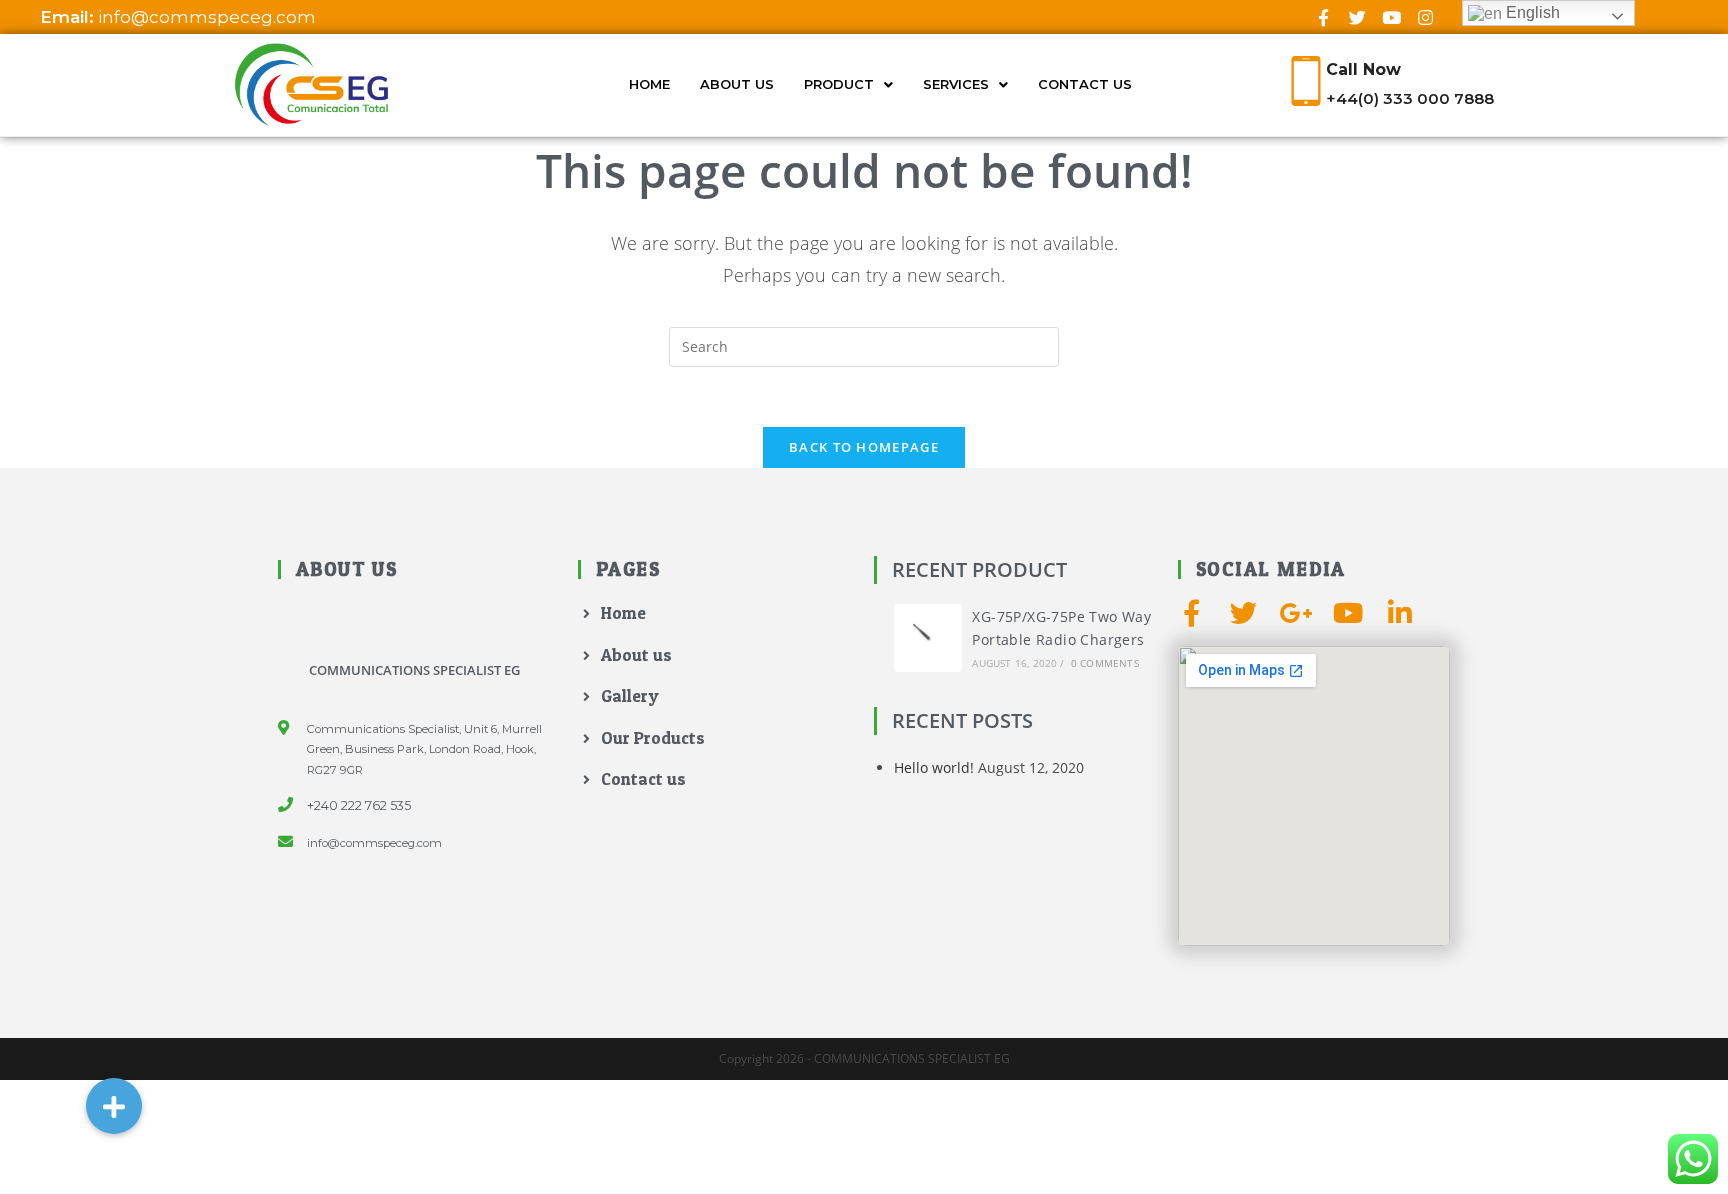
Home (649, 84)
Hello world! (934, 767)
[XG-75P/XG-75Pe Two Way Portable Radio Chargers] (928, 638)
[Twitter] (1357, 17)
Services (956, 84)
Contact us (1085, 84)
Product (839, 84)
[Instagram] (1425, 17)
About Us (737, 84)
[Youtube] (1391, 17)
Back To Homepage (864, 447)
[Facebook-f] (1323, 17)
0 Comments (1105, 663)
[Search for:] (864, 345)
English (1531, 12)
